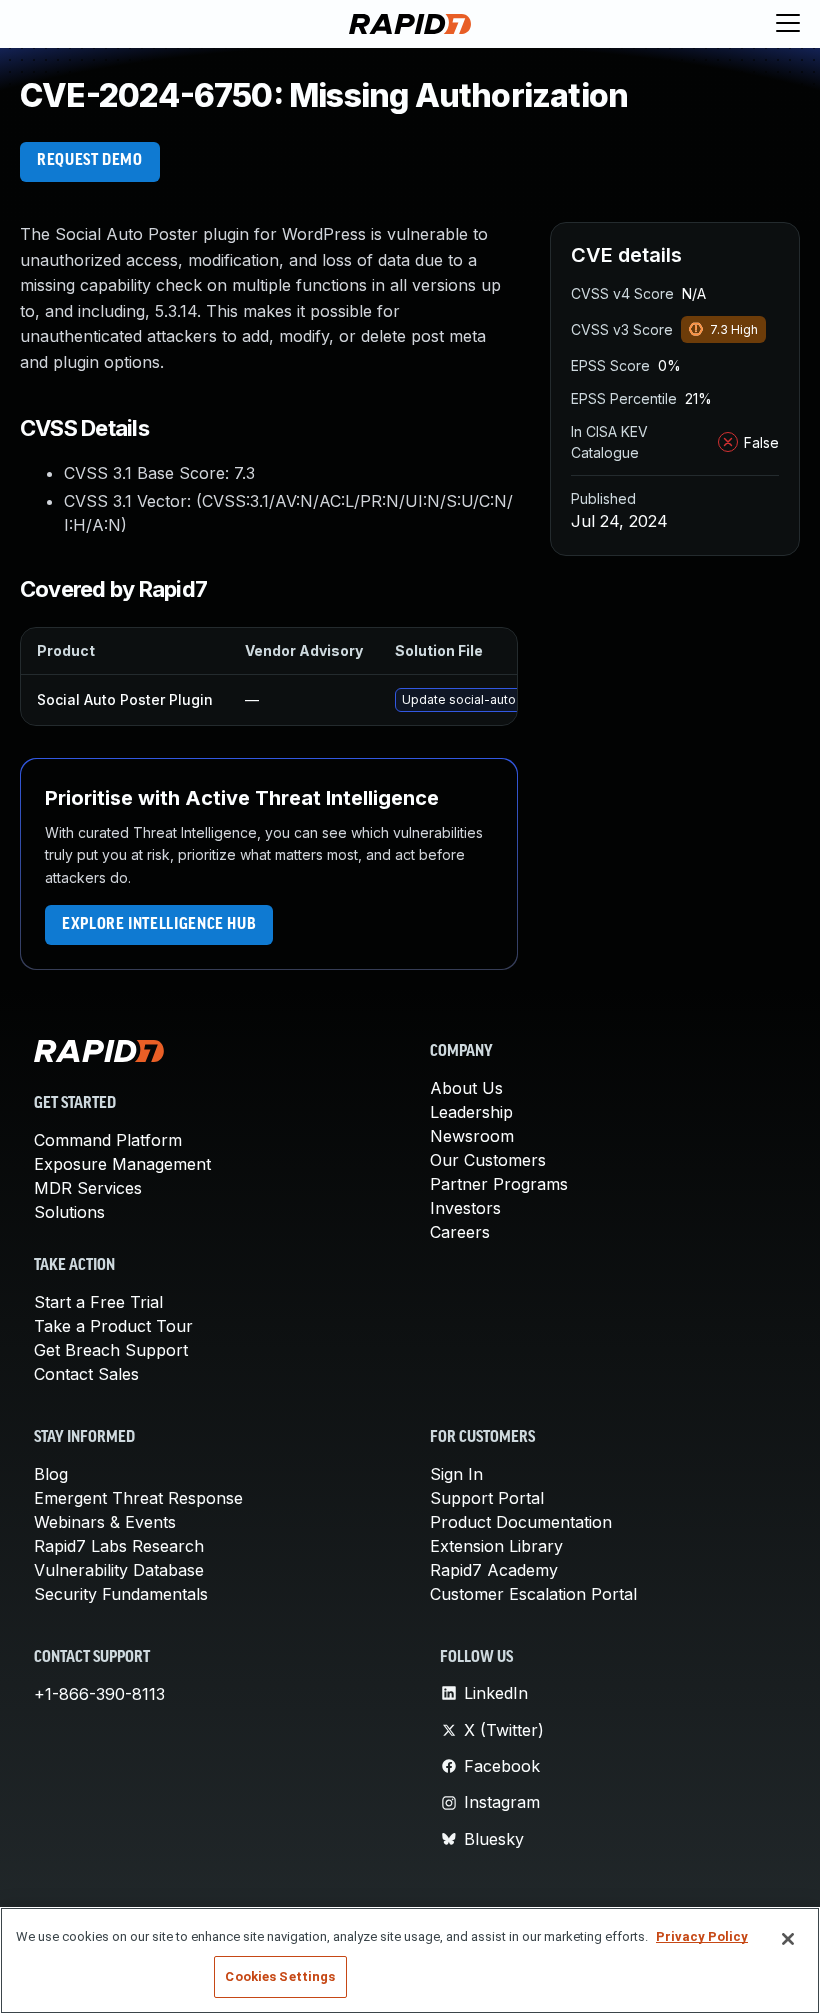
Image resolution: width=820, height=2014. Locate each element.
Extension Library (496, 1546)
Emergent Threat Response (138, 1498)
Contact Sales (86, 1374)
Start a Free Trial (98, 1302)
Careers (460, 1232)
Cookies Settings (280, 1976)
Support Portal (487, 1498)
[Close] (788, 1939)
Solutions (69, 1212)
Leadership (471, 1112)
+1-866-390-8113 (99, 1694)
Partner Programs (499, 1184)
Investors (465, 1208)
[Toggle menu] (788, 24)
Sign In (456, 1474)
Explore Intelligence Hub (159, 925)
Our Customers (488, 1160)
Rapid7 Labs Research (119, 1546)
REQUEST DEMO (90, 161)
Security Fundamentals (121, 1594)
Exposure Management (122, 1164)
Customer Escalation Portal (533, 1594)
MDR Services (88, 1188)
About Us (466, 1088)
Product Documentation (521, 1522)
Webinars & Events (105, 1522)
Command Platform (108, 1140)
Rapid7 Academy (494, 1570)
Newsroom (472, 1136)
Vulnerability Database (119, 1570)
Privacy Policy (702, 1936)
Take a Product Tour (113, 1326)
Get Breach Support (111, 1350)
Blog (51, 1474)
